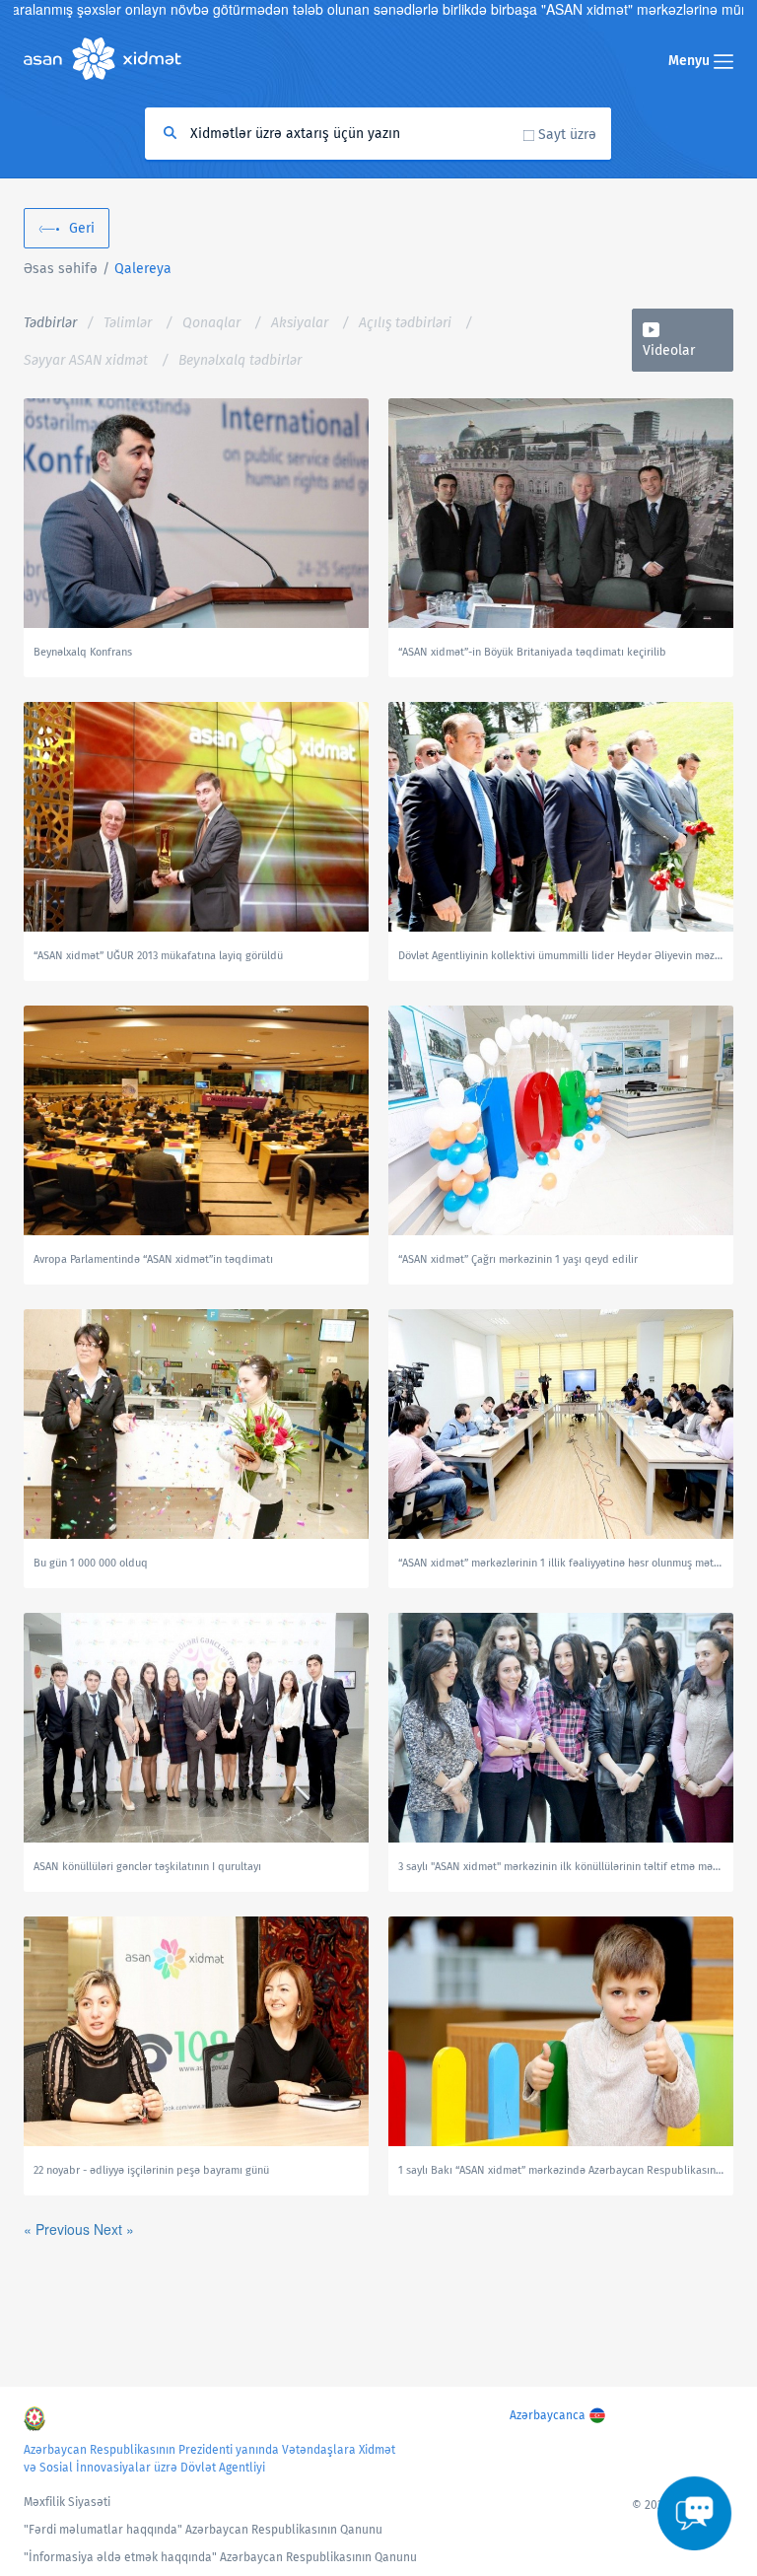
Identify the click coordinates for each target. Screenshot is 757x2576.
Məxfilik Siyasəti (67, 2502)
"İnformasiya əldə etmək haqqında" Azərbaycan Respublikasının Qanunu (220, 2557)
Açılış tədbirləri (405, 323)
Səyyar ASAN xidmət (86, 360)
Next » (114, 2229)
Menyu (691, 61)
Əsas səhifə (61, 269)
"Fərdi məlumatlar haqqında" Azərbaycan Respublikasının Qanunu (203, 2530)
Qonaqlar (211, 323)
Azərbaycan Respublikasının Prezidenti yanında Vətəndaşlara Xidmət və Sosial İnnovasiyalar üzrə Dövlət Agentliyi (209, 2459)
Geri (82, 228)
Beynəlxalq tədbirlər (240, 360)
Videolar (669, 350)
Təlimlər (128, 323)
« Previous (59, 2229)
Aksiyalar (300, 323)
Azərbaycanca (548, 2415)
